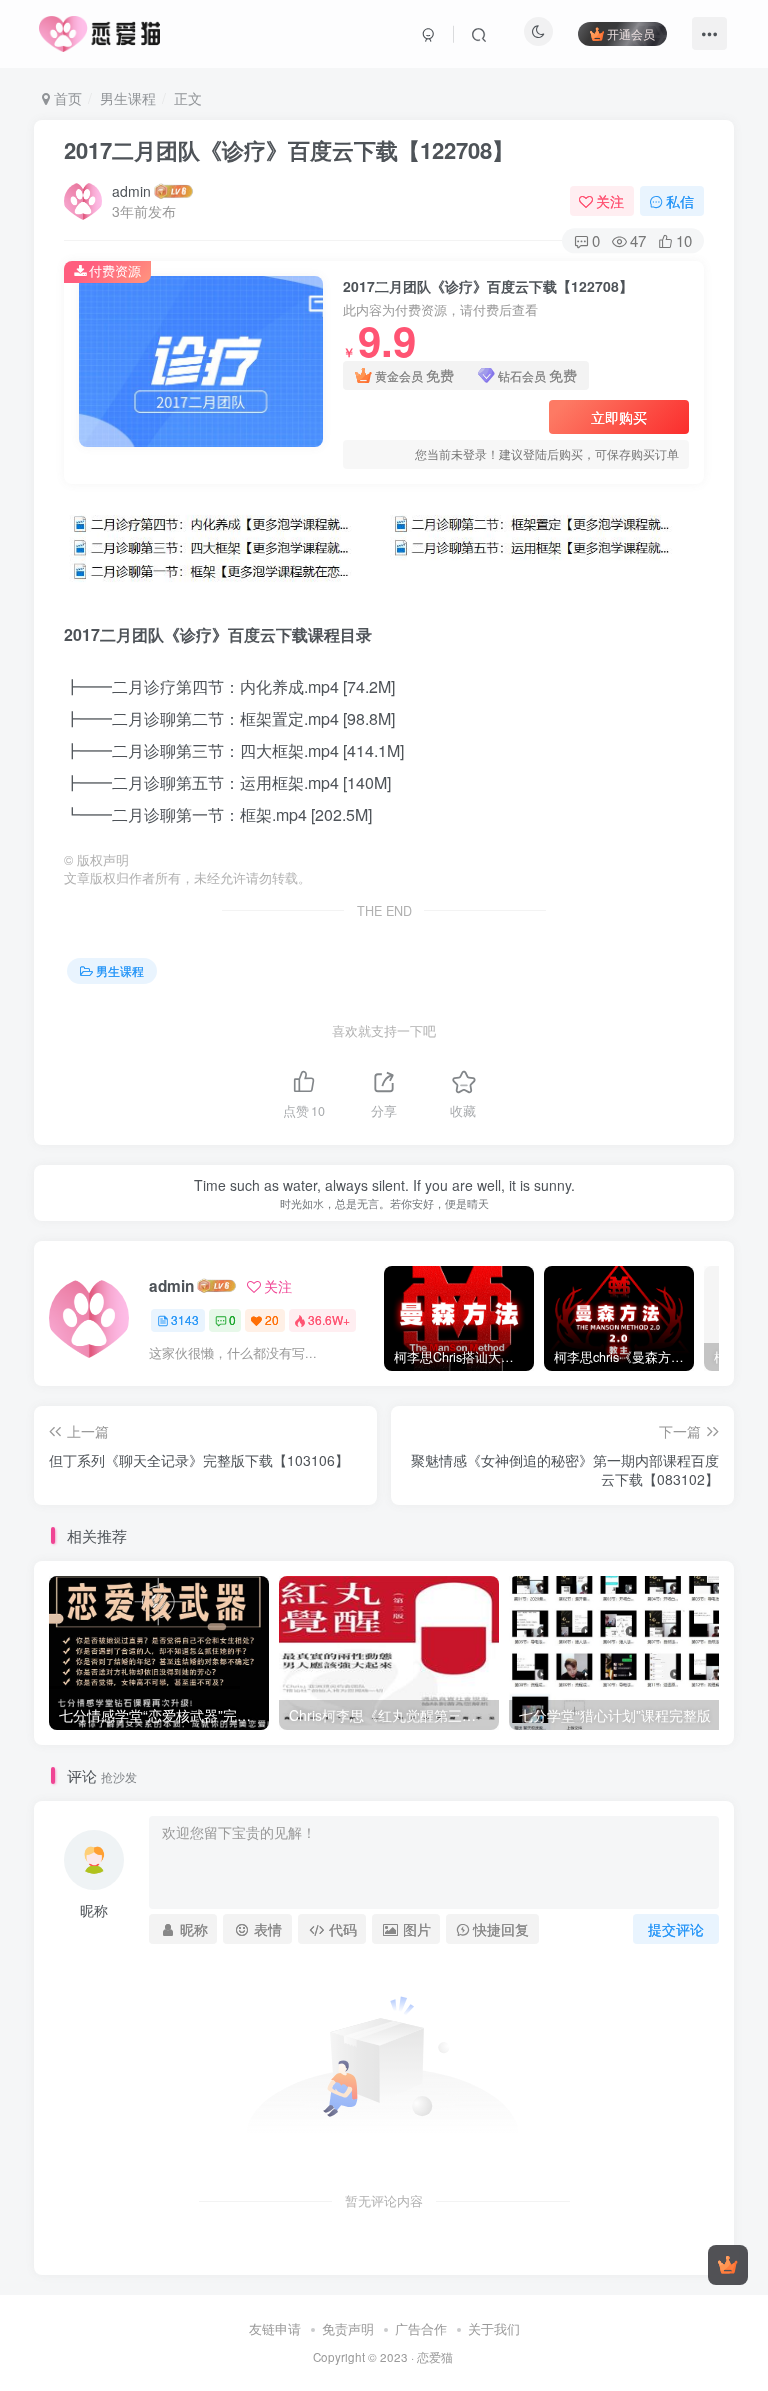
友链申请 (275, 2328)
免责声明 (348, 2328)
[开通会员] (728, 2265)
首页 (66, 98)
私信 (680, 201)
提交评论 (676, 1929)
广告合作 (421, 2328)
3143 (185, 1319)
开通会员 (631, 33)
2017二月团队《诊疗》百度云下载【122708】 (289, 150)
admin (131, 191)
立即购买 (619, 417)
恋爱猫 (435, 2357)
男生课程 (128, 98)
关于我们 (494, 2328)
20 (272, 1319)
